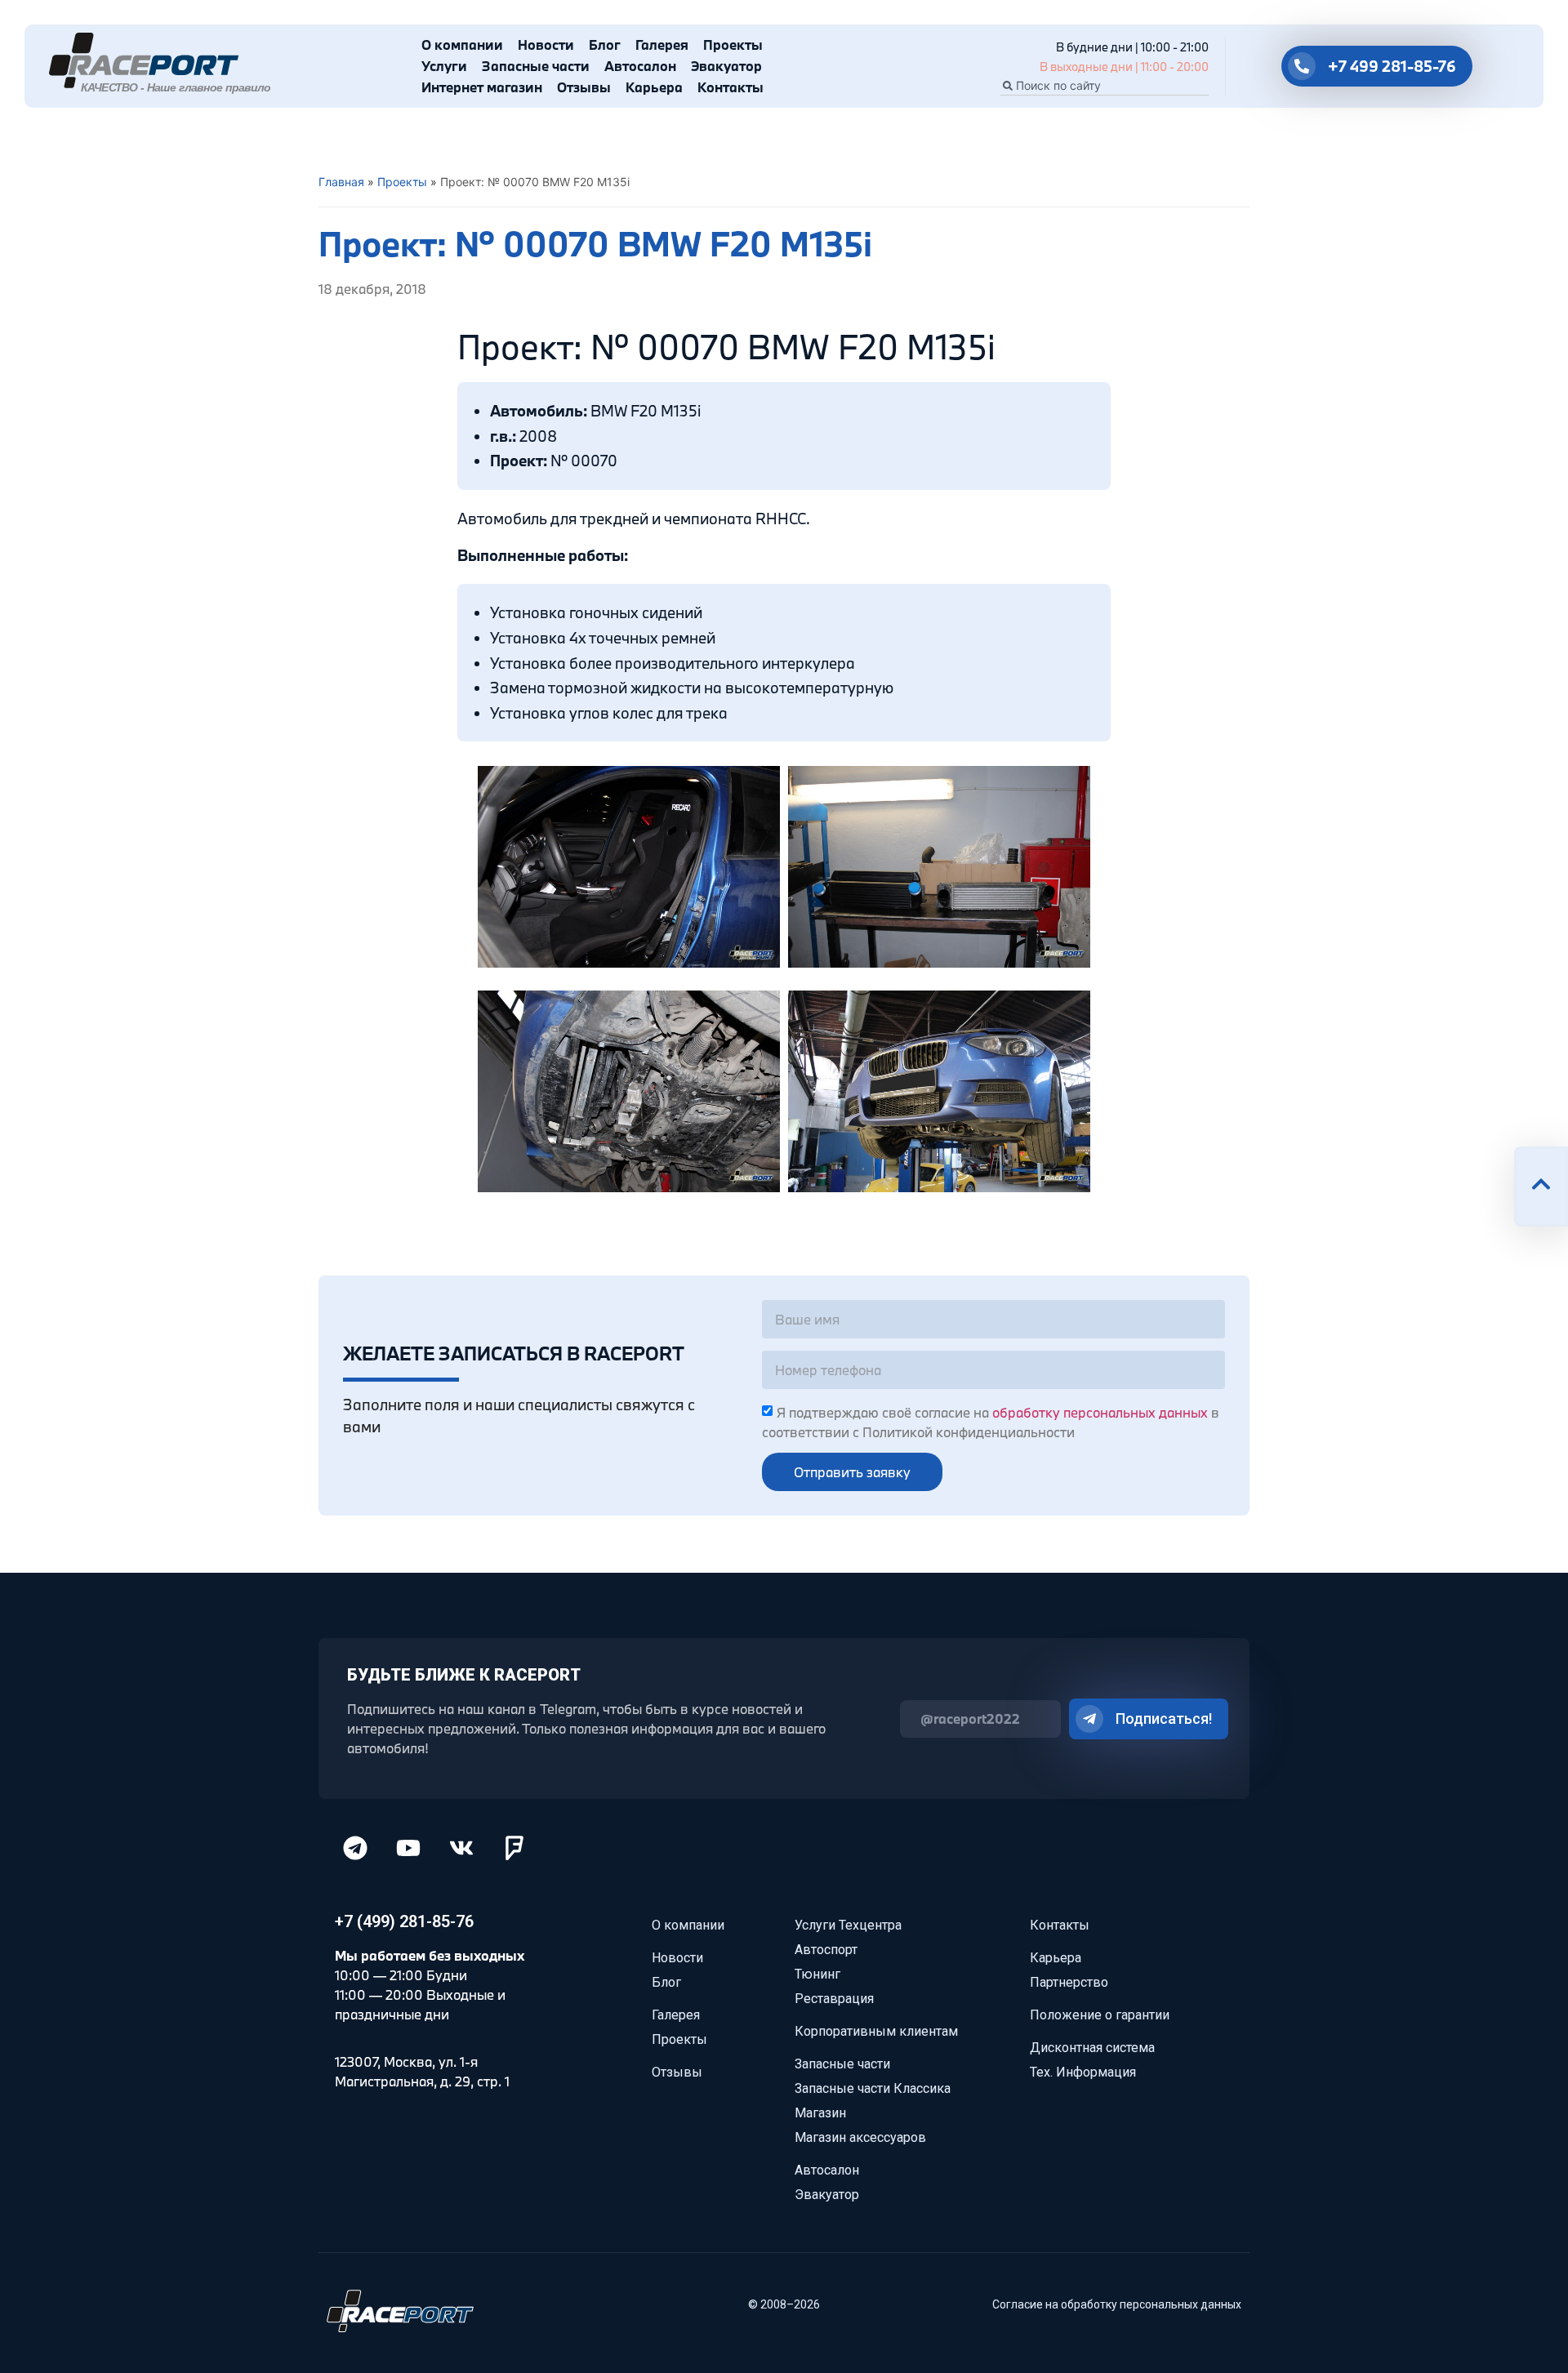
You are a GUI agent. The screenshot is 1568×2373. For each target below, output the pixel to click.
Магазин (820, 2113)
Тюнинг (817, 1974)
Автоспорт (826, 1950)
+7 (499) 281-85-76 (404, 1921)
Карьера (654, 87)
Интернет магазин (482, 87)
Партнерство (1069, 1982)
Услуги (444, 66)
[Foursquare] (514, 1848)
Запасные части (536, 66)
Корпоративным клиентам (876, 2031)
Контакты (731, 87)
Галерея (662, 45)
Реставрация (834, 1999)
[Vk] (461, 1848)
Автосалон (640, 66)
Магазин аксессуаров (860, 2137)
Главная (341, 182)
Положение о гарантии (1100, 2015)
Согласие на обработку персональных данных (1117, 2304)
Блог (605, 45)
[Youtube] (408, 1848)
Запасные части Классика (873, 2088)
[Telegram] (355, 1848)
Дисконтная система (1092, 2048)
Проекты (733, 45)
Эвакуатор (726, 66)
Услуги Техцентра (848, 1925)
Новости (546, 45)
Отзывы (584, 87)
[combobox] (1105, 86)
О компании (462, 45)
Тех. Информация (1083, 2072)
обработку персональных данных (1100, 1412)
